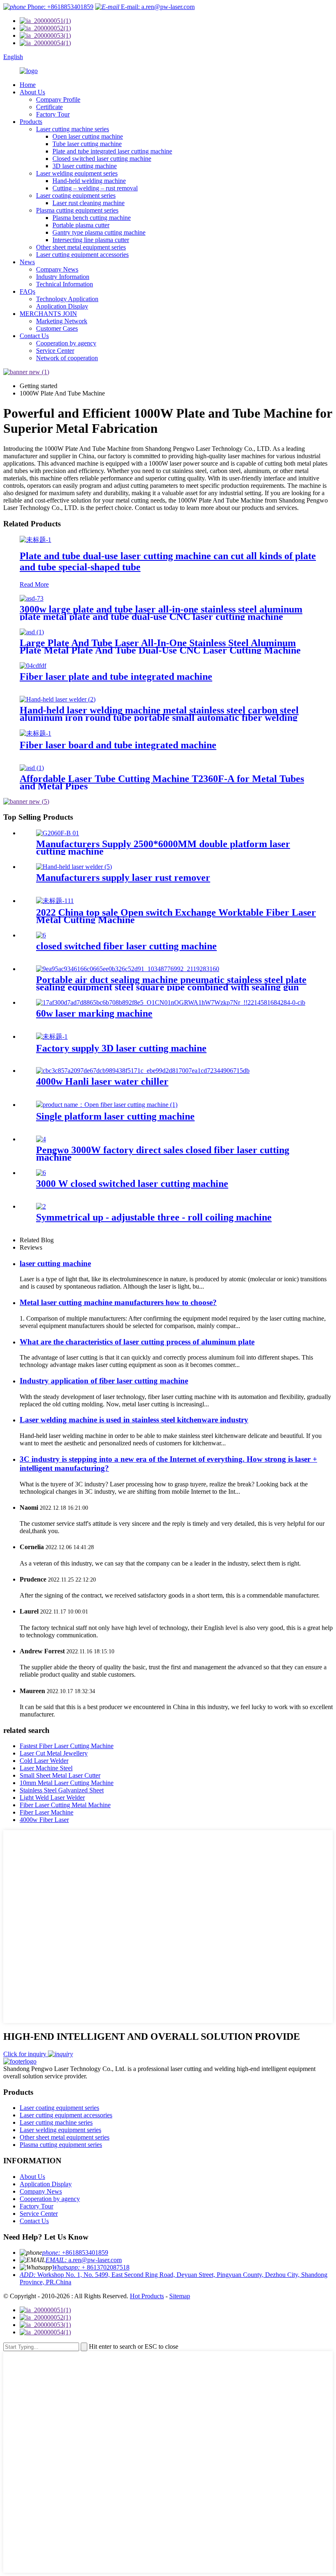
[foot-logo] (20, 2061)
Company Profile (58, 99)
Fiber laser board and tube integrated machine (118, 745)
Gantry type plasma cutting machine (99, 232)
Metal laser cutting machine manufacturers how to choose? (118, 1302)
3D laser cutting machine (85, 166)
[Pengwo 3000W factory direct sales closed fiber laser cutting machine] (41, 1139)
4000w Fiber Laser (44, 1820)
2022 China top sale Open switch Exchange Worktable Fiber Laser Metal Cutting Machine (176, 916)
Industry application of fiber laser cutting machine (104, 1381)
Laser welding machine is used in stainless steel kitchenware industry (134, 1420)
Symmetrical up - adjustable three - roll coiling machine (154, 1217)
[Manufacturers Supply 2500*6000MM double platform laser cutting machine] (58, 833)
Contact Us (34, 336)
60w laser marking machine (94, 1013)
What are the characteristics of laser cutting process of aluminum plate (137, 1342)
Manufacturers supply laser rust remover (123, 878)
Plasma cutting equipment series (77, 210)
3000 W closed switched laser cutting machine (132, 1184)
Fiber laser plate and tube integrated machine (116, 677)
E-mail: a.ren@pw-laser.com (157, 7)
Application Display (62, 306)
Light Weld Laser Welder (52, 1798)
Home (28, 85)
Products (31, 122)
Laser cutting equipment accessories (82, 255)
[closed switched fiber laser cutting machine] (41, 935)
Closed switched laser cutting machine (102, 159)
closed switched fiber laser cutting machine (126, 946)
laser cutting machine (55, 1263)
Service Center (55, 351)
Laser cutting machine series (73, 129)
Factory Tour (53, 114)
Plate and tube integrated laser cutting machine (112, 151)
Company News (57, 269)
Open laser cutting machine (88, 136)
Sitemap (180, 2296)
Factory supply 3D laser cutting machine (121, 1048)
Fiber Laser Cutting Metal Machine (65, 1805)
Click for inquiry (26, 2054)
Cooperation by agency (66, 343)
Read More (34, 584)
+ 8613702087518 (91, 2267)
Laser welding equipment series (77, 173)
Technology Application (67, 299)
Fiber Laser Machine (47, 1812)
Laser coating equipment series (76, 195)
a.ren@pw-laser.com (84, 2260)
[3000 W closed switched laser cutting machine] (41, 1173)
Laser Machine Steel (46, 1768)
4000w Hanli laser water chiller (102, 1081)
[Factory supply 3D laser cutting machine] (52, 1037)
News (27, 262)
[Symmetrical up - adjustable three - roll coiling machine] (41, 1206)
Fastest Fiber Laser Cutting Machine (67, 1746)
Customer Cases (57, 328)
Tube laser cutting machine (87, 144)
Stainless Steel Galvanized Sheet (62, 1790)
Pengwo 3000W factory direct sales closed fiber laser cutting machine (163, 1154)
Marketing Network (62, 321)
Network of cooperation (67, 358)
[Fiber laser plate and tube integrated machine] (33, 666)
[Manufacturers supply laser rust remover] (74, 867)
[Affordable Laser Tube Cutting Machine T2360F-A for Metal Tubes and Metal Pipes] (32, 768)
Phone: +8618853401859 (60, 7)
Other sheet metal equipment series (81, 247)
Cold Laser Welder (44, 1761)
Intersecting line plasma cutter (91, 240)
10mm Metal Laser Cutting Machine (67, 1783)
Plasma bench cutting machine (92, 218)
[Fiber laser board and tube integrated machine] (35, 733)
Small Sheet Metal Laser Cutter (60, 1775)
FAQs (27, 291)
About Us (32, 92)
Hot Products (147, 2296)
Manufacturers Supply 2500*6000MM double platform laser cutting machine (163, 848)
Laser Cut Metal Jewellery (54, 1753)
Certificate (49, 107)
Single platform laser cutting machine (115, 1116)
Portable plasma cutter (81, 225)
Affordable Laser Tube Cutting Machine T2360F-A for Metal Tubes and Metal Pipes (162, 782)
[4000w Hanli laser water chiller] (143, 1071)
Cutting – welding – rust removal (95, 188)
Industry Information (63, 277)
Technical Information (65, 284)
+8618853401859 (75, 2253)
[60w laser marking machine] (171, 1002)
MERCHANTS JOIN (48, 314)
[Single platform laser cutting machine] (107, 1105)
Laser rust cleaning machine (89, 203)
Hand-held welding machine (89, 181)
